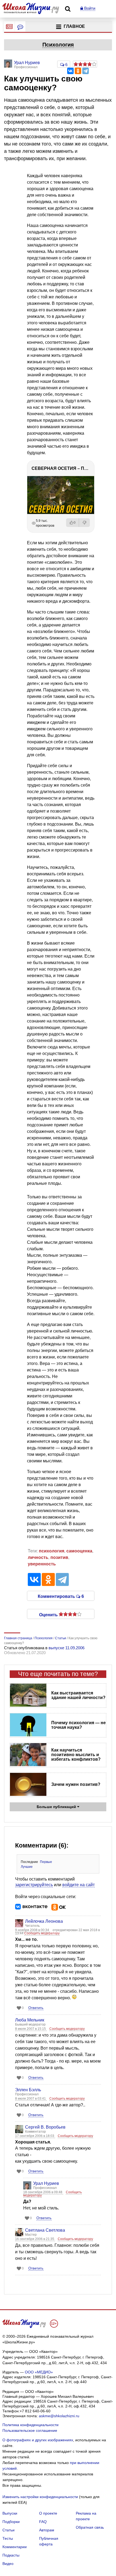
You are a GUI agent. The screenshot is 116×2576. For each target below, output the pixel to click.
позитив (59, 1557)
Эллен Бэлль (28, 2090)
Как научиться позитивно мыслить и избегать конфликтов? (76, 1755)
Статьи (8, 2530)
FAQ (43, 2522)
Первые (46, 1862)
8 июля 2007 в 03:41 (31, 2099)
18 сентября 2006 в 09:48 (43, 2192)
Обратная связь (90, 2527)
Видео (8, 2564)
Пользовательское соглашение (30, 2430)
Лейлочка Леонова (44, 1921)
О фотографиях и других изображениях (38, 2440)
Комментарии (15, 2547)
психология (52, 1551)
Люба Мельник (30, 2020)
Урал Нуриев (46, 2183)
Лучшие (27, 1867)
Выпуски (10, 2513)
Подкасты (11, 2555)
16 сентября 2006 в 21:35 (35, 2239)
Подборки (11, 2522)
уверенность (42, 1564)
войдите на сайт (79, 1885)
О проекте (48, 2513)
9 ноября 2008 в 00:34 (33, 1930)
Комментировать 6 (61, 1596)
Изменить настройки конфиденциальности (40, 2497)
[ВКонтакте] (70, 71)
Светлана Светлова (45, 2230)
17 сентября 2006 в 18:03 (35, 2136)
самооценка (79, 1551)
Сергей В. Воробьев (45, 2127)
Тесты (8, 2538)
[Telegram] (86, 71)
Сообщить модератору (42, 1933)
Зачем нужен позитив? (76, 1784)
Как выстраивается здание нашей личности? (78, 1695)
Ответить (36, 2008)
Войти (89, 8)
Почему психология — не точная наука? (79, 1725)
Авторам (47, 2530)
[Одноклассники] (78, 71)
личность (38, 1557)
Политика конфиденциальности (30, 2425)
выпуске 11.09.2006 (66, 1648)
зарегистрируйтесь (34, 1885)
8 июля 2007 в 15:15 (31, 2029)
